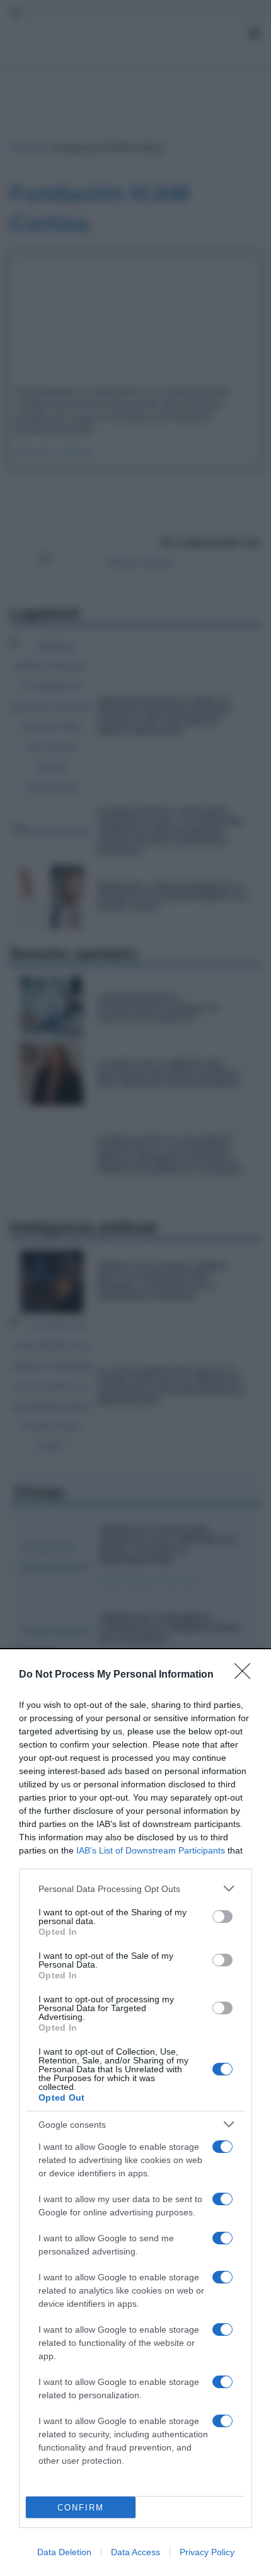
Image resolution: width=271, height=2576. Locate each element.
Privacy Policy (207, 2552)
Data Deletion (64, 2552)
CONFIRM (81, 2508)
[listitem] (135, 1888)
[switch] (222, 1917)
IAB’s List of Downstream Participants (151, 1850)
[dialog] (135, 2113)
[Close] (246, 1675)
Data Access (135, 2552)
